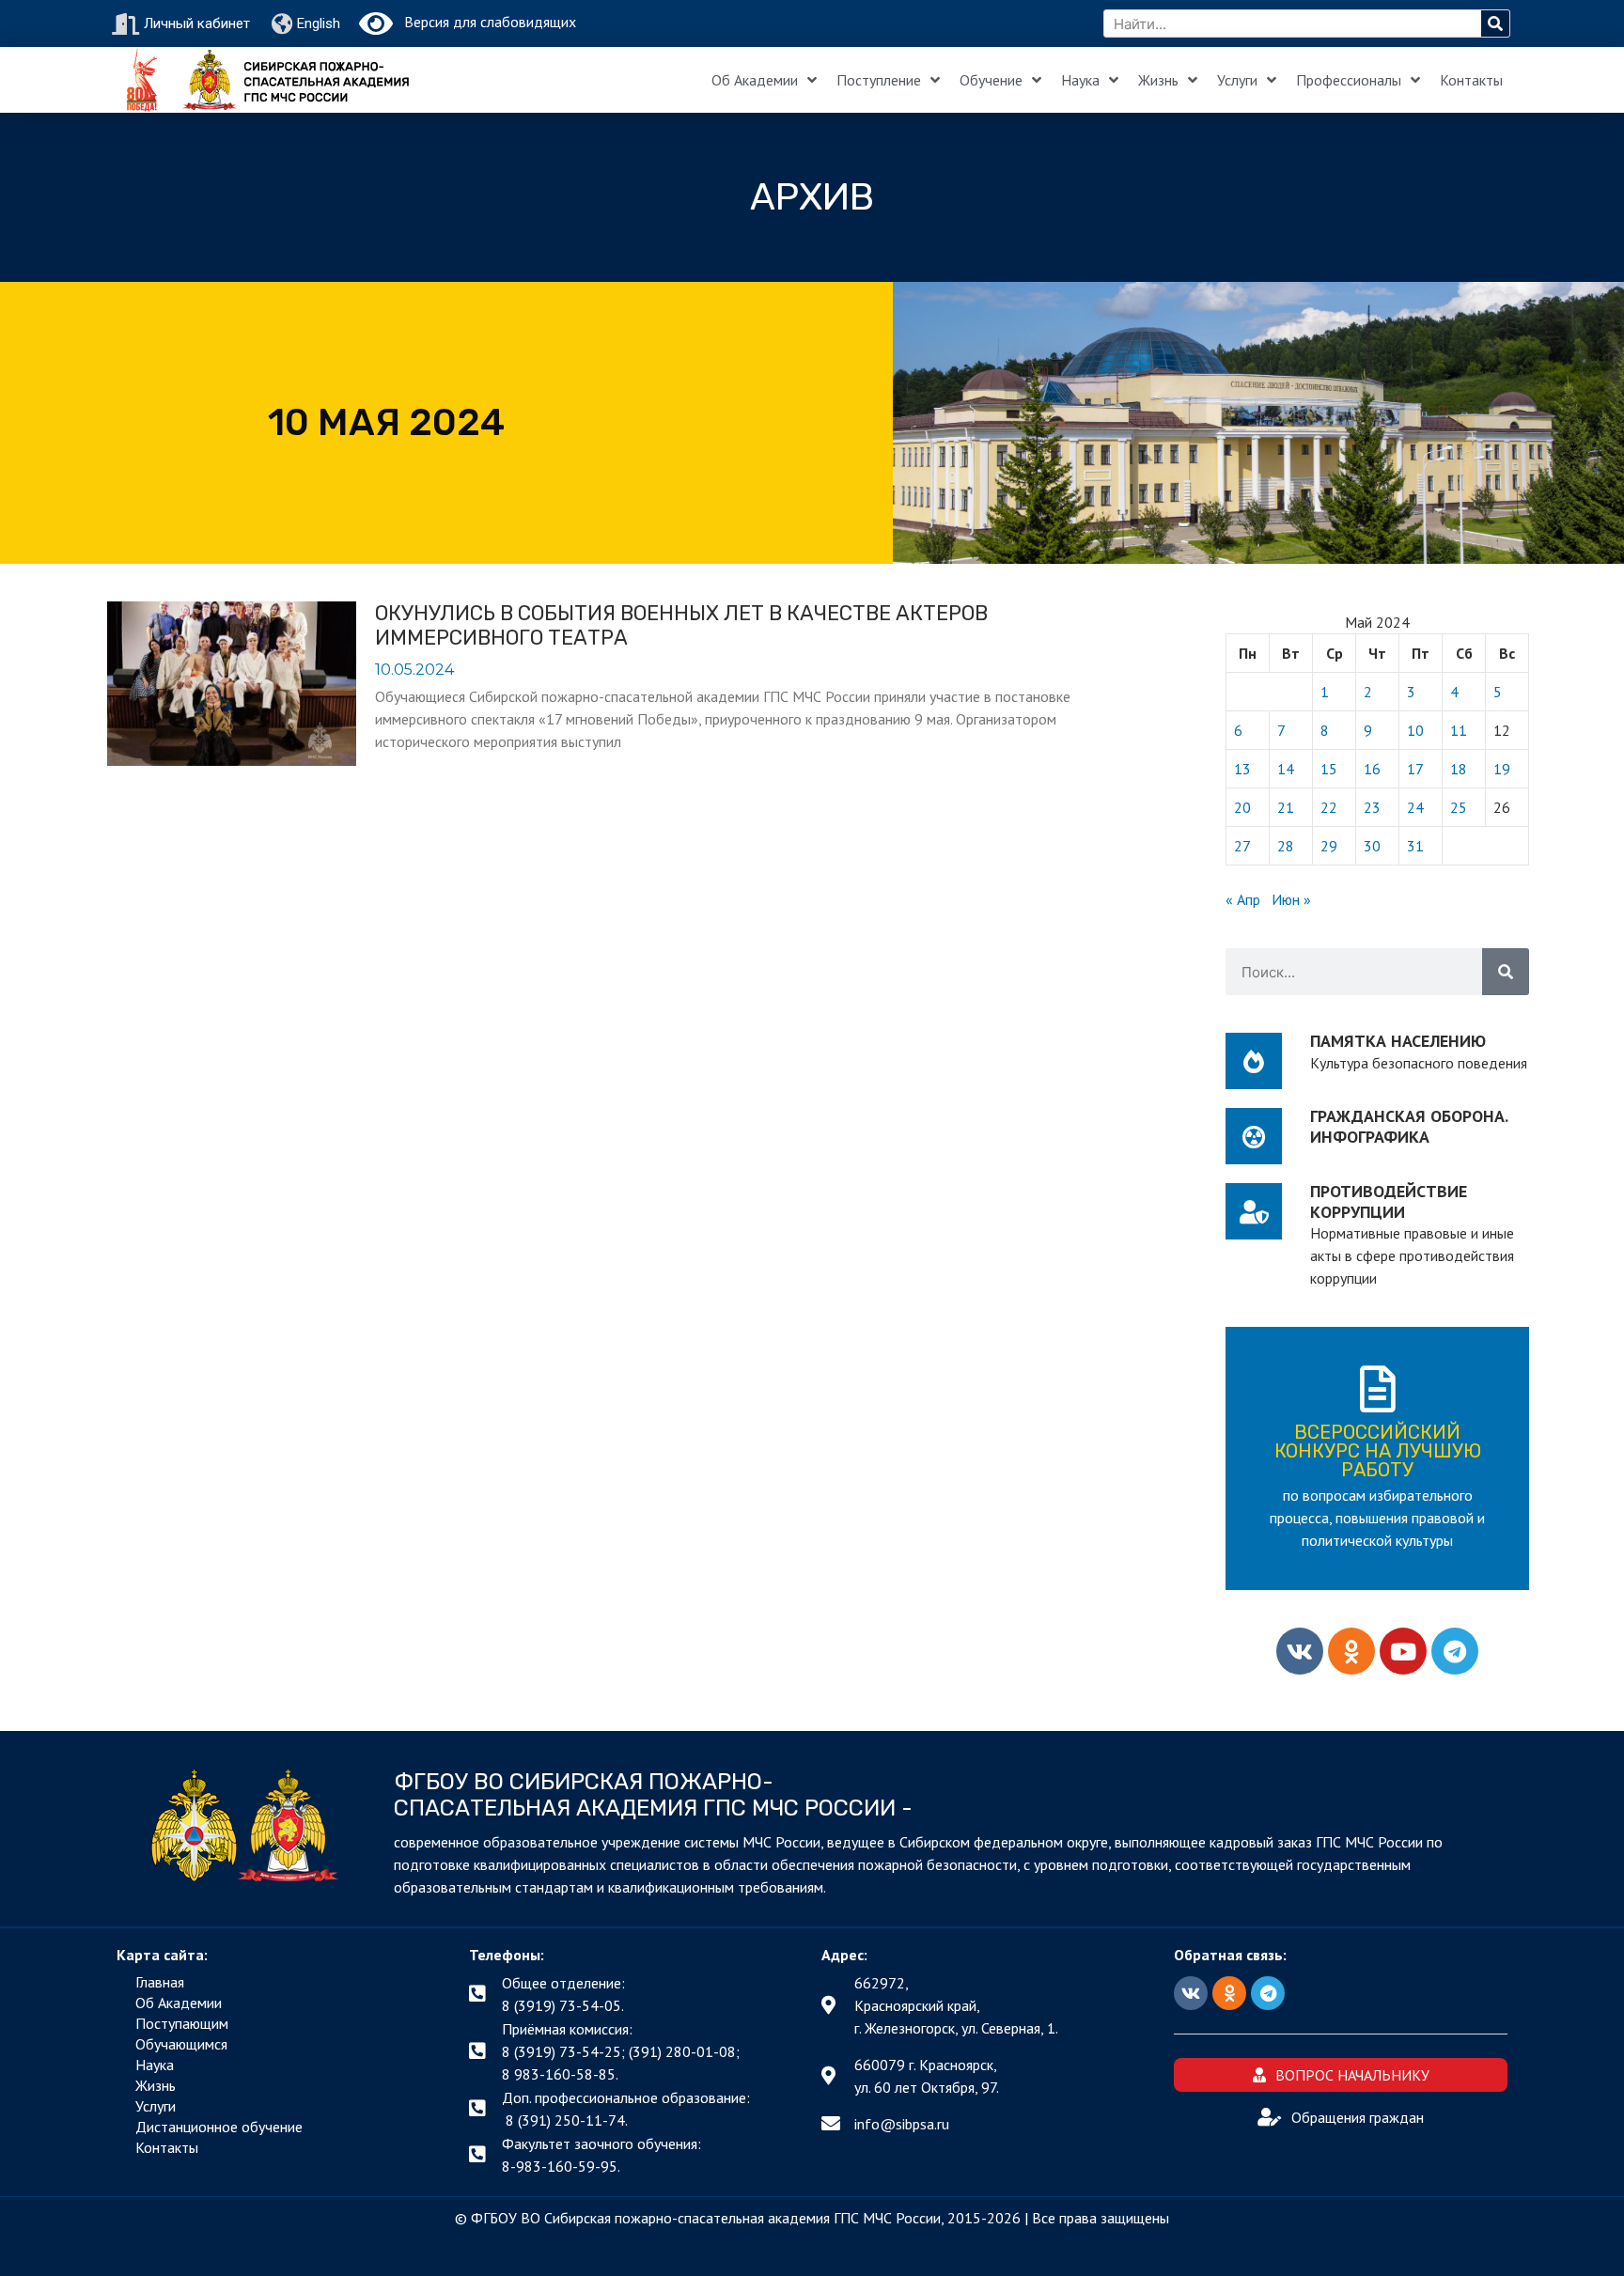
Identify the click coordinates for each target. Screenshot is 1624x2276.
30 (1372, 846)
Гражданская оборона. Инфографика (1409, 1126)
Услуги (1237, 80)
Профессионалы (1349, 80)
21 (1286, 807)
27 (1242, 846)
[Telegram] (1455, 1651)
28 (1286, 846)
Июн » (1291, 899)
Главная (160, 1982)
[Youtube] (1403, 1651)
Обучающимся (181, 2044)
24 (1415, 807)
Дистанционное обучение (219, 2127)
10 (1415, 730)
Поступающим (182, 2023)
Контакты (1471, 80)
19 (1502, 769)
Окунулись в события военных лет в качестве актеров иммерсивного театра (681, 625)
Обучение (991, 80)
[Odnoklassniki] (1351, 1651)
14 (1286, 769)
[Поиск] (1495, 23)
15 (1329, 769)
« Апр (1243, 899)
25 (1459, 807)
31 (1415, 846)
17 (1415, 769)
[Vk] (1300, 1651)
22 (1329, 807)
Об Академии (755, 80)
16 (1372, 769)
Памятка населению (1398, 1041)
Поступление (879, 80)
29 (1329, 846)
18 (1459, 769)
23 (1372, 807)
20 (1242, 807)
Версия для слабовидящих (484, 22)
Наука (1080, 80)
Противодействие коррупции (1389, 1201)
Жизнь (1158, 80)
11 (1459, 730)
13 (1242, 769)
